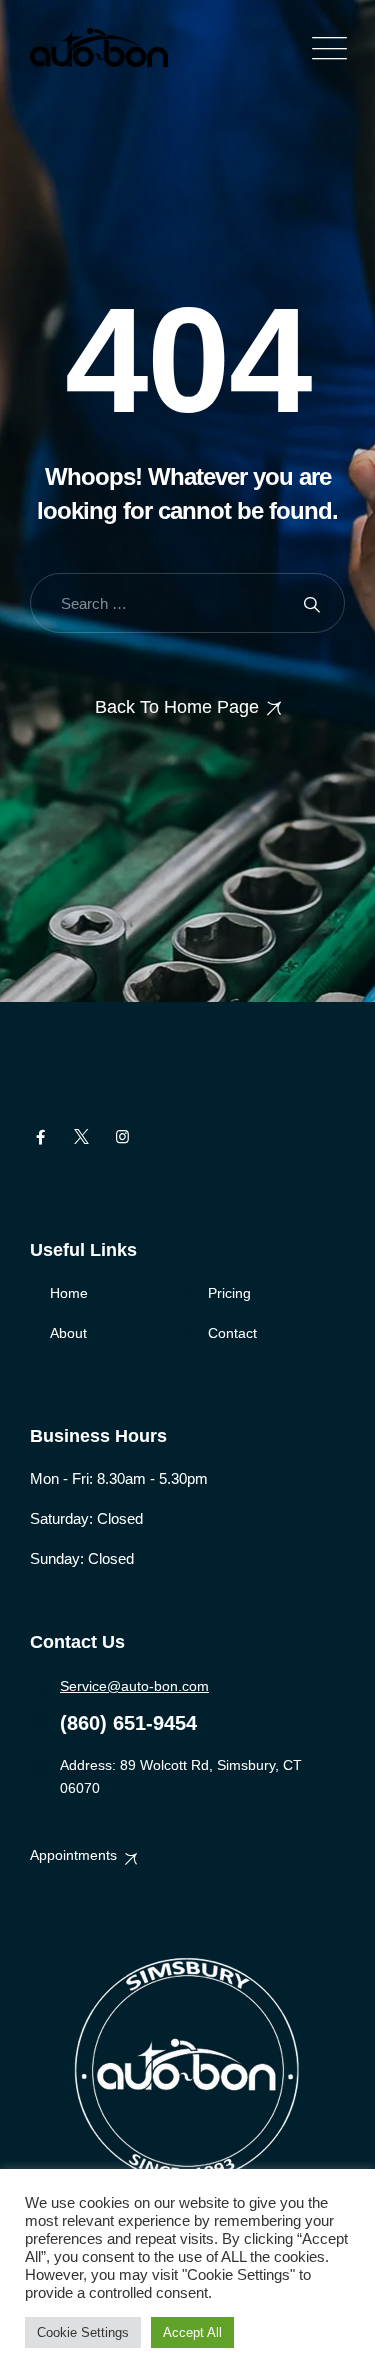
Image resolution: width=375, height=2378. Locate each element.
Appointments (73, 1855)
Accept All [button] (192, 2332)
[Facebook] (40, 1137)
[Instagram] (122, 1137)
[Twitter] (81, 1137)
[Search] (312, 603)
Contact (232, 1333)
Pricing (229, 1293)
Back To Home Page (177, 707)
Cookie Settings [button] (83, 2332)
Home (69, 1293)
